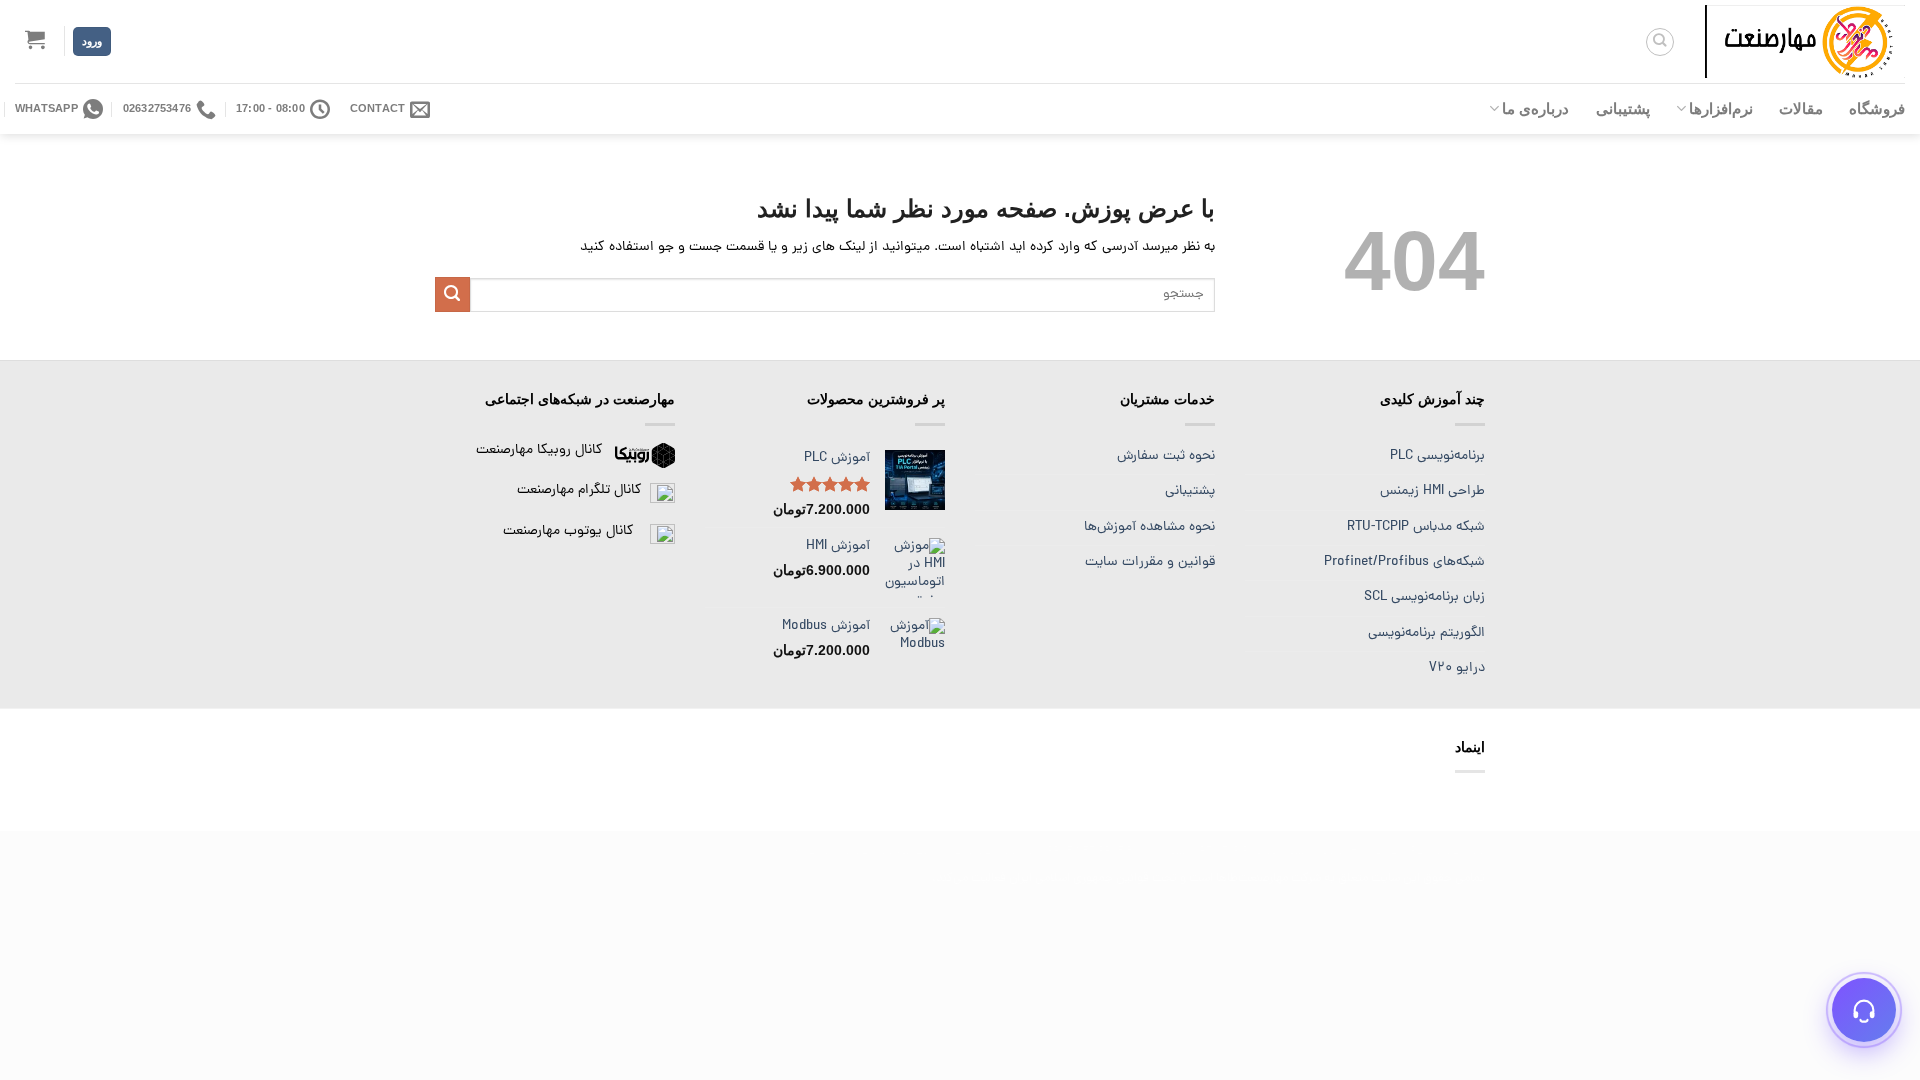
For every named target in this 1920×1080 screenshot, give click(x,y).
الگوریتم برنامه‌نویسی (1426, 633)
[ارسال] (452, 294)
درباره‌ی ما (1535, 108)
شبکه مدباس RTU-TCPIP (1416, 527)
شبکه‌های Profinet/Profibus (1404, 562)
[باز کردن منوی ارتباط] (1864, 1010)
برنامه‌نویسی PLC (1437, 456)
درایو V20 (1457, 668)
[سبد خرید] (35, 39)
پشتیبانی (1623, 108)
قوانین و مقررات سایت (1150, 562)
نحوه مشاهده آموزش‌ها (1149, 527)
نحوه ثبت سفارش (1166, 456)
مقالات (1801, 108)
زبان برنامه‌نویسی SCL (1424, 597)
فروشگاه (1877, 108)
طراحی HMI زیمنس (1432, 491)
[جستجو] (1660, 42)
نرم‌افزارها (1721, 108)
